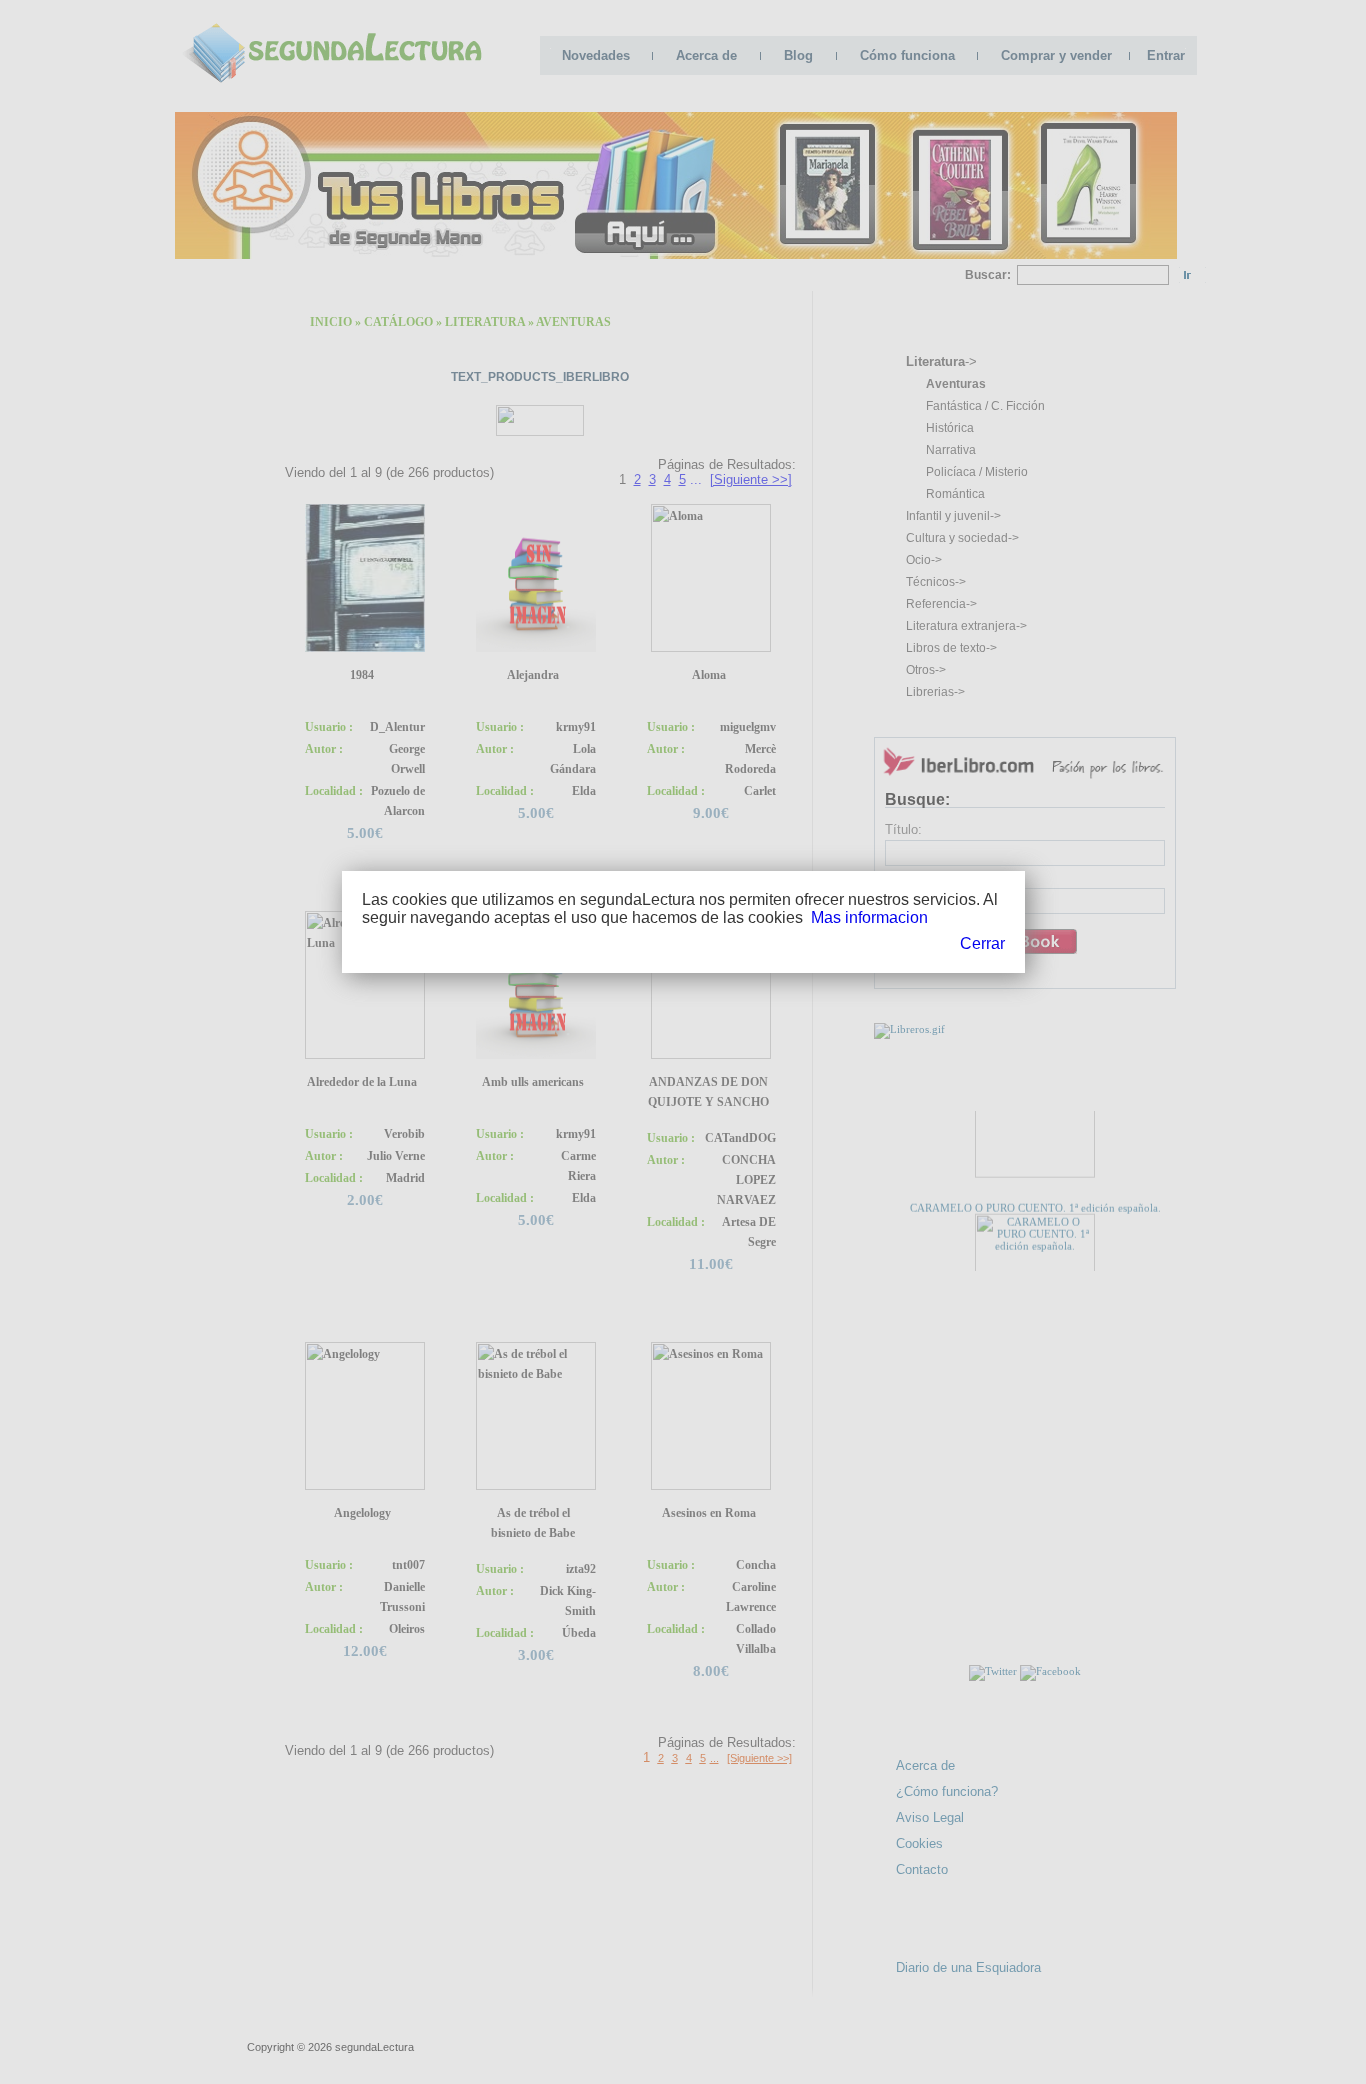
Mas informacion (869, 917)
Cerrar (982, 943)
